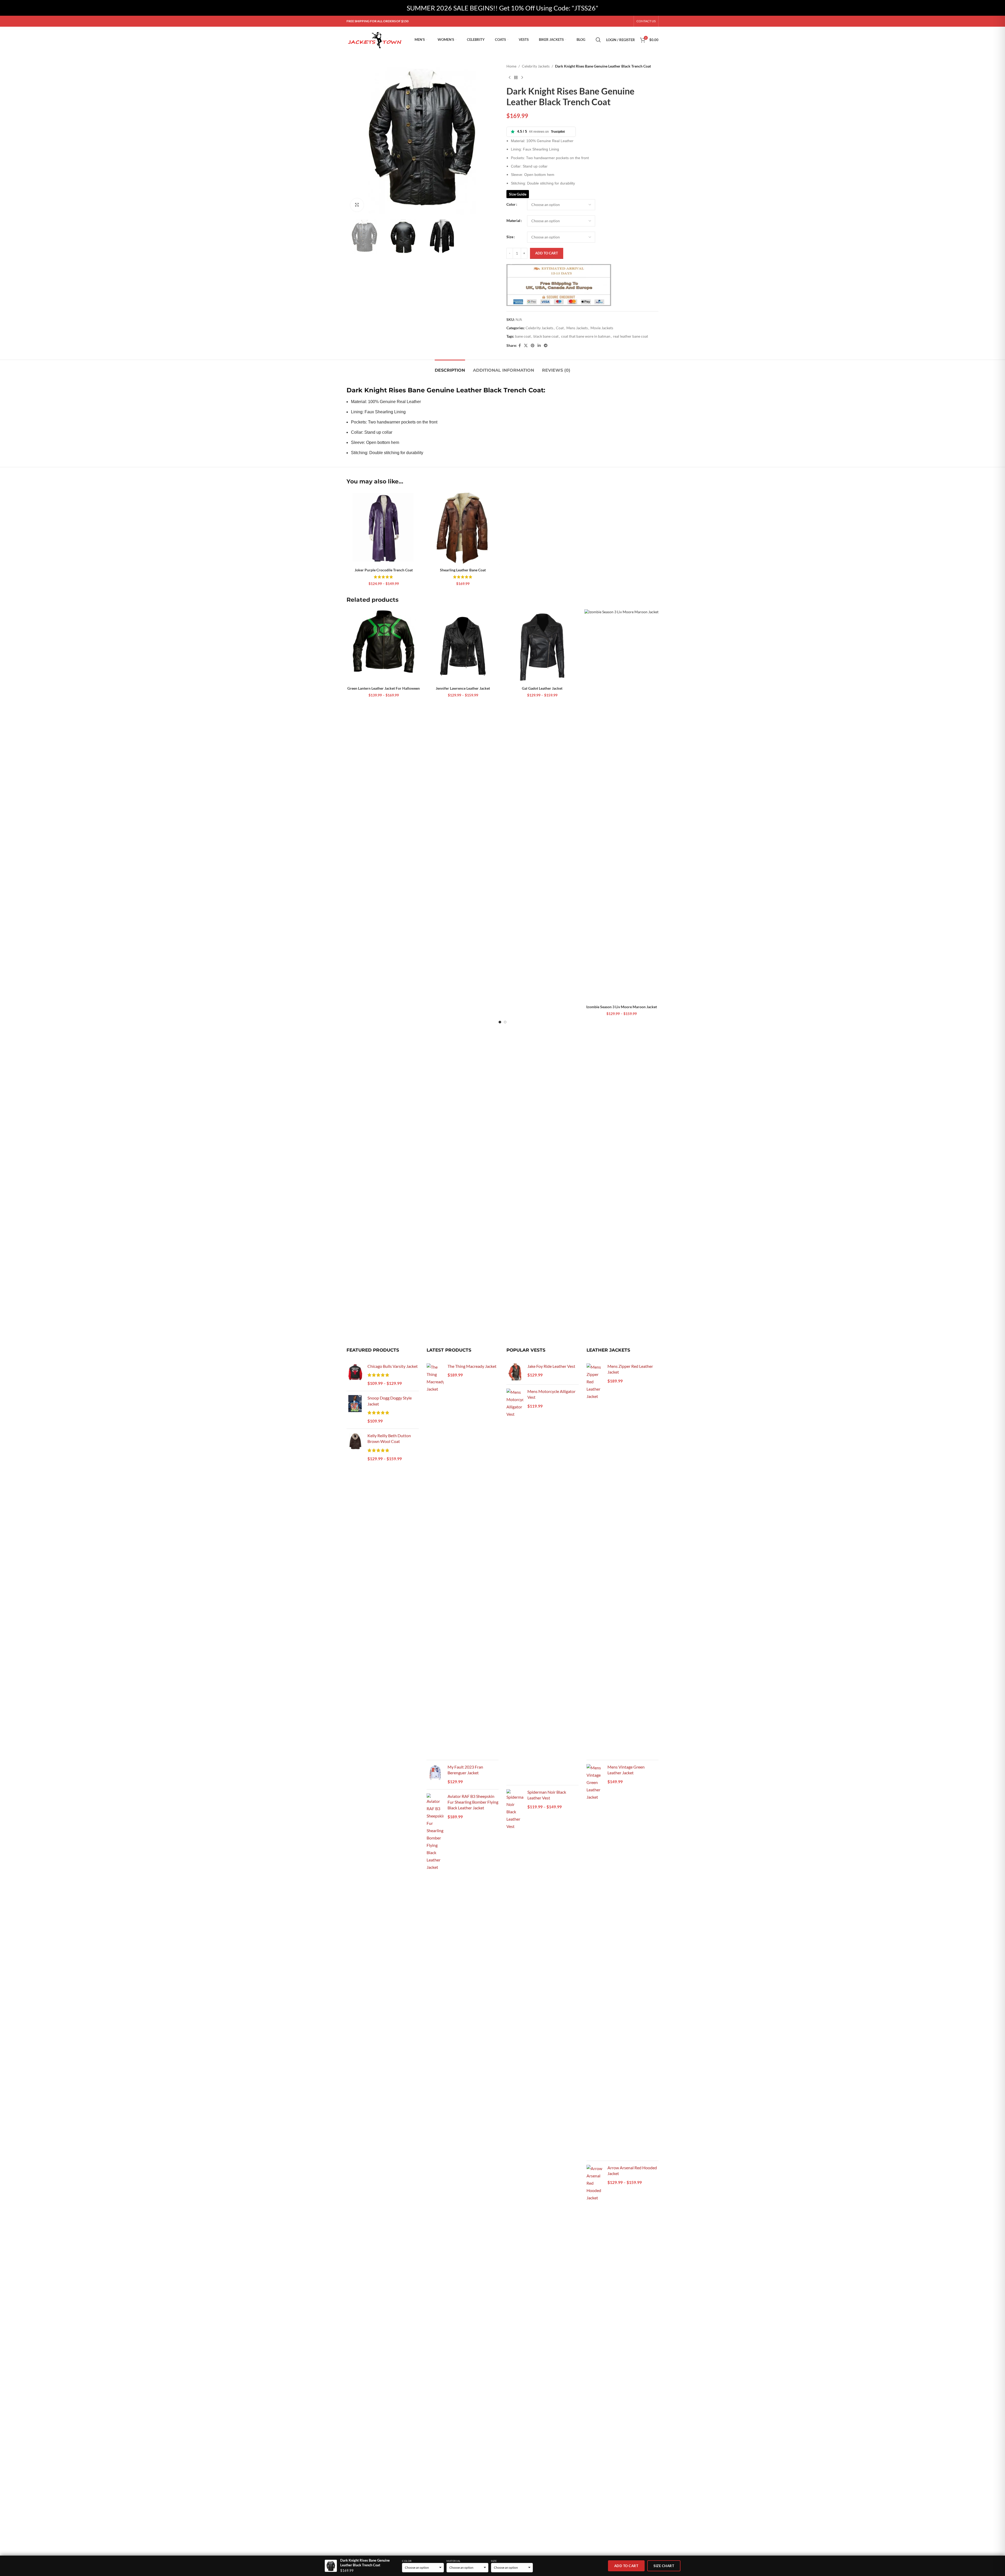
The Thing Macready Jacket (472, 1366)
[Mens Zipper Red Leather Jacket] (595, 1560)
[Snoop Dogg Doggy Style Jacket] (355, 1410)
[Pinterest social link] (533, 346)
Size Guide (518, 194)
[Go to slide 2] (505, 1022)
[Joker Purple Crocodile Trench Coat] (384, 528)
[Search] (598, 40)
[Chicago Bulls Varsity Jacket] (355, 1375)
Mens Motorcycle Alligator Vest (551, 1394)
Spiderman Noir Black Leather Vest (547, 1795)
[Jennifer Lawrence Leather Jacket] (463, 646)
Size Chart (664, 2566)
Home (511, 66)
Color (511, 204)
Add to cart (547, 253)
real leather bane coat (630, 336)
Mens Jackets (577, 328)
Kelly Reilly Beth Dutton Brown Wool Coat (389, 1438)
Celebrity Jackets (536, 66)
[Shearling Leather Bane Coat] (463, 528)
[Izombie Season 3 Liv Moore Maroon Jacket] (621, 806)
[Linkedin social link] (539, 346)
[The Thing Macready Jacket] (435, 1560)
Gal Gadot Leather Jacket (542, 688)
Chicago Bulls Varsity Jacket (393, 1366)
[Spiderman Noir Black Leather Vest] (515, 1986)
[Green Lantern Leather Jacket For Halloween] (384, 646)
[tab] (450, 368)
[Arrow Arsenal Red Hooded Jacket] (595, 2361)
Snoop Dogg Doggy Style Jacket (390, 1401)
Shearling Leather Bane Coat (463, 570)
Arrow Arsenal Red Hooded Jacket (632, 2170)
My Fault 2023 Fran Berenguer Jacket (465, 1770)
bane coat (523, 336)
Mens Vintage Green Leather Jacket (626, 1770)
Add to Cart (626, 2566)
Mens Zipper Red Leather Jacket (630, 1369)
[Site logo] (375, 39)
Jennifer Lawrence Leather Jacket (463, 688)
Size (510, 237)
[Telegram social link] (546, 346)
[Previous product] (510, 77)
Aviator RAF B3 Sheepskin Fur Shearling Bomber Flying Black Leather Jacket (473, 1802)
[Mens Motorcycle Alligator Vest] (515, 1585)
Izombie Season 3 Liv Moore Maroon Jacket (622, 1007)
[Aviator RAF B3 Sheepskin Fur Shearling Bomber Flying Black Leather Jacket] (435, 1990)
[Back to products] (516, 77)
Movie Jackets (602, 328)
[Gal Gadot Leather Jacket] (542, 646)
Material (513, 221)
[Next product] (522, 77)
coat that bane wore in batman (586, 336)
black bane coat (546, 336)
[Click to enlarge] (357, 205)
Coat (560, 328)
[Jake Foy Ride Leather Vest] (515, 1372)
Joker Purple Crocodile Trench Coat (384, 570)
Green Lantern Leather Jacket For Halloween (384, 688)
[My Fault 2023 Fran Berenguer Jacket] (435, 1775)
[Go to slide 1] (500, 1022)
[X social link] (526, 346)
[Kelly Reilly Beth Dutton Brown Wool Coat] (355, 1448)
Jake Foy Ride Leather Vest (551, 1366)
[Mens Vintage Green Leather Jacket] (595, 1960)
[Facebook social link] (520, 346)
